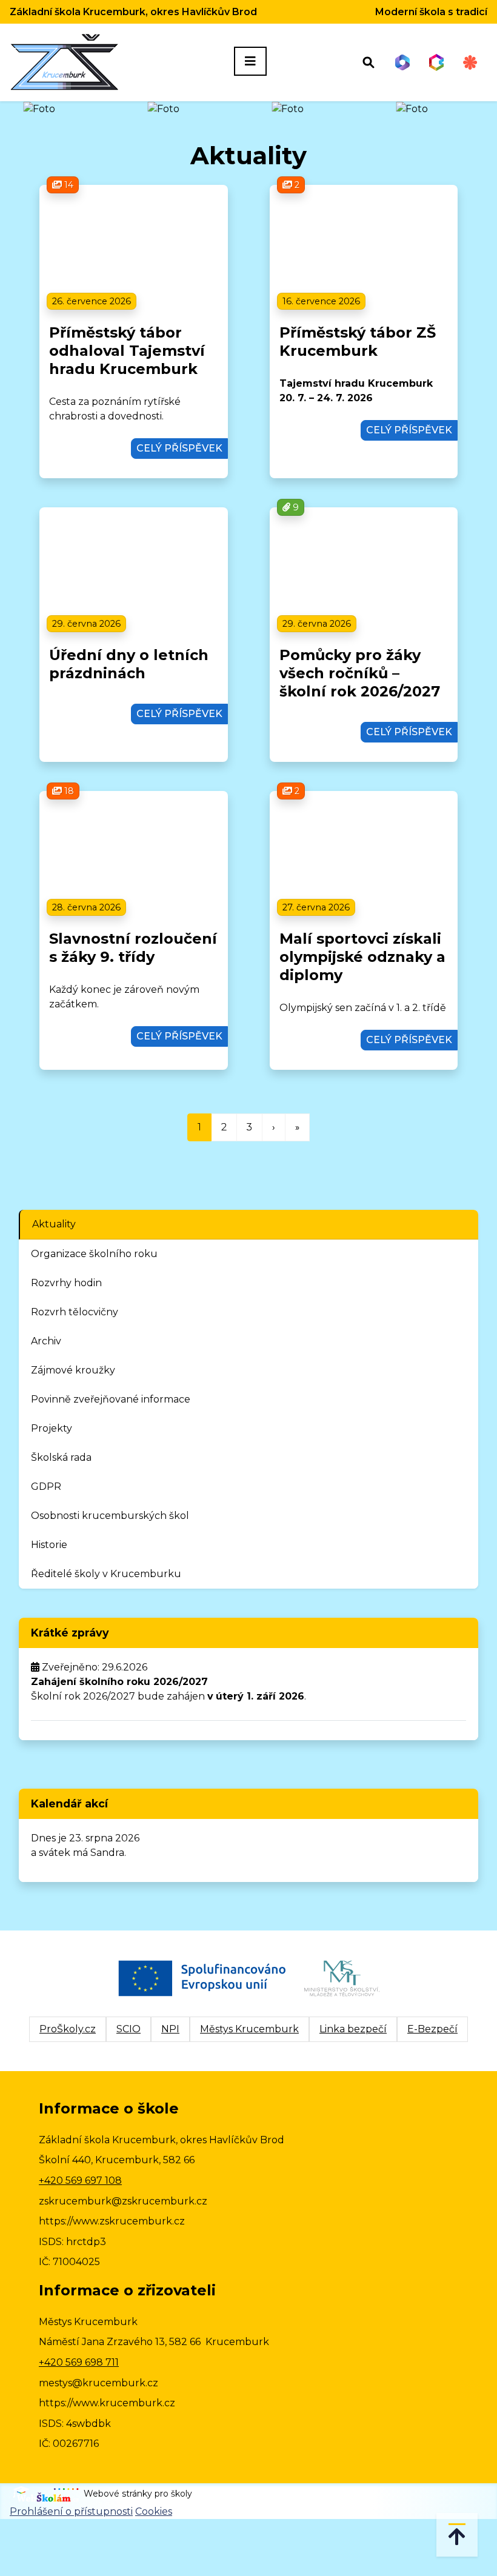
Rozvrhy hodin (66, 1283)
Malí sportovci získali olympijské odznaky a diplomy (362, 957)
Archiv (46, 1341)
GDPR (46, 1487)
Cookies (154, 2511)
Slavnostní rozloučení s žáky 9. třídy (133, 948)
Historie (49, 1545)
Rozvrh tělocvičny (75, 1312)
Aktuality (54, 1224)
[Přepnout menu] (250, 61)
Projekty (52, 1428)
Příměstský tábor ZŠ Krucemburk (358, 342)
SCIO (128, 2029)
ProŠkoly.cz (68, 2029)
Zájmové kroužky (73, 1370)
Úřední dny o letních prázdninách (129, 664)
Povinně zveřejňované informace (111, 1399)
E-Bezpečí (432, 2029)
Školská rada (61, 1457)
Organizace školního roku (94, 1254)
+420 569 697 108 (80, 2181)
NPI (170, 2029)
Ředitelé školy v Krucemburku (106, 1574)
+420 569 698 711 (79, 2362)
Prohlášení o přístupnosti (71, 2511)
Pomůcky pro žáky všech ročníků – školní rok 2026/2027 (360, 673)
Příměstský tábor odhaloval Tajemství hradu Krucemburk (127, 351)
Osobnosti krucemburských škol (110, 1516)
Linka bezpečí (353, 2029)
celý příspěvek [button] (179, 448)
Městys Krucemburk (249, 2029)
